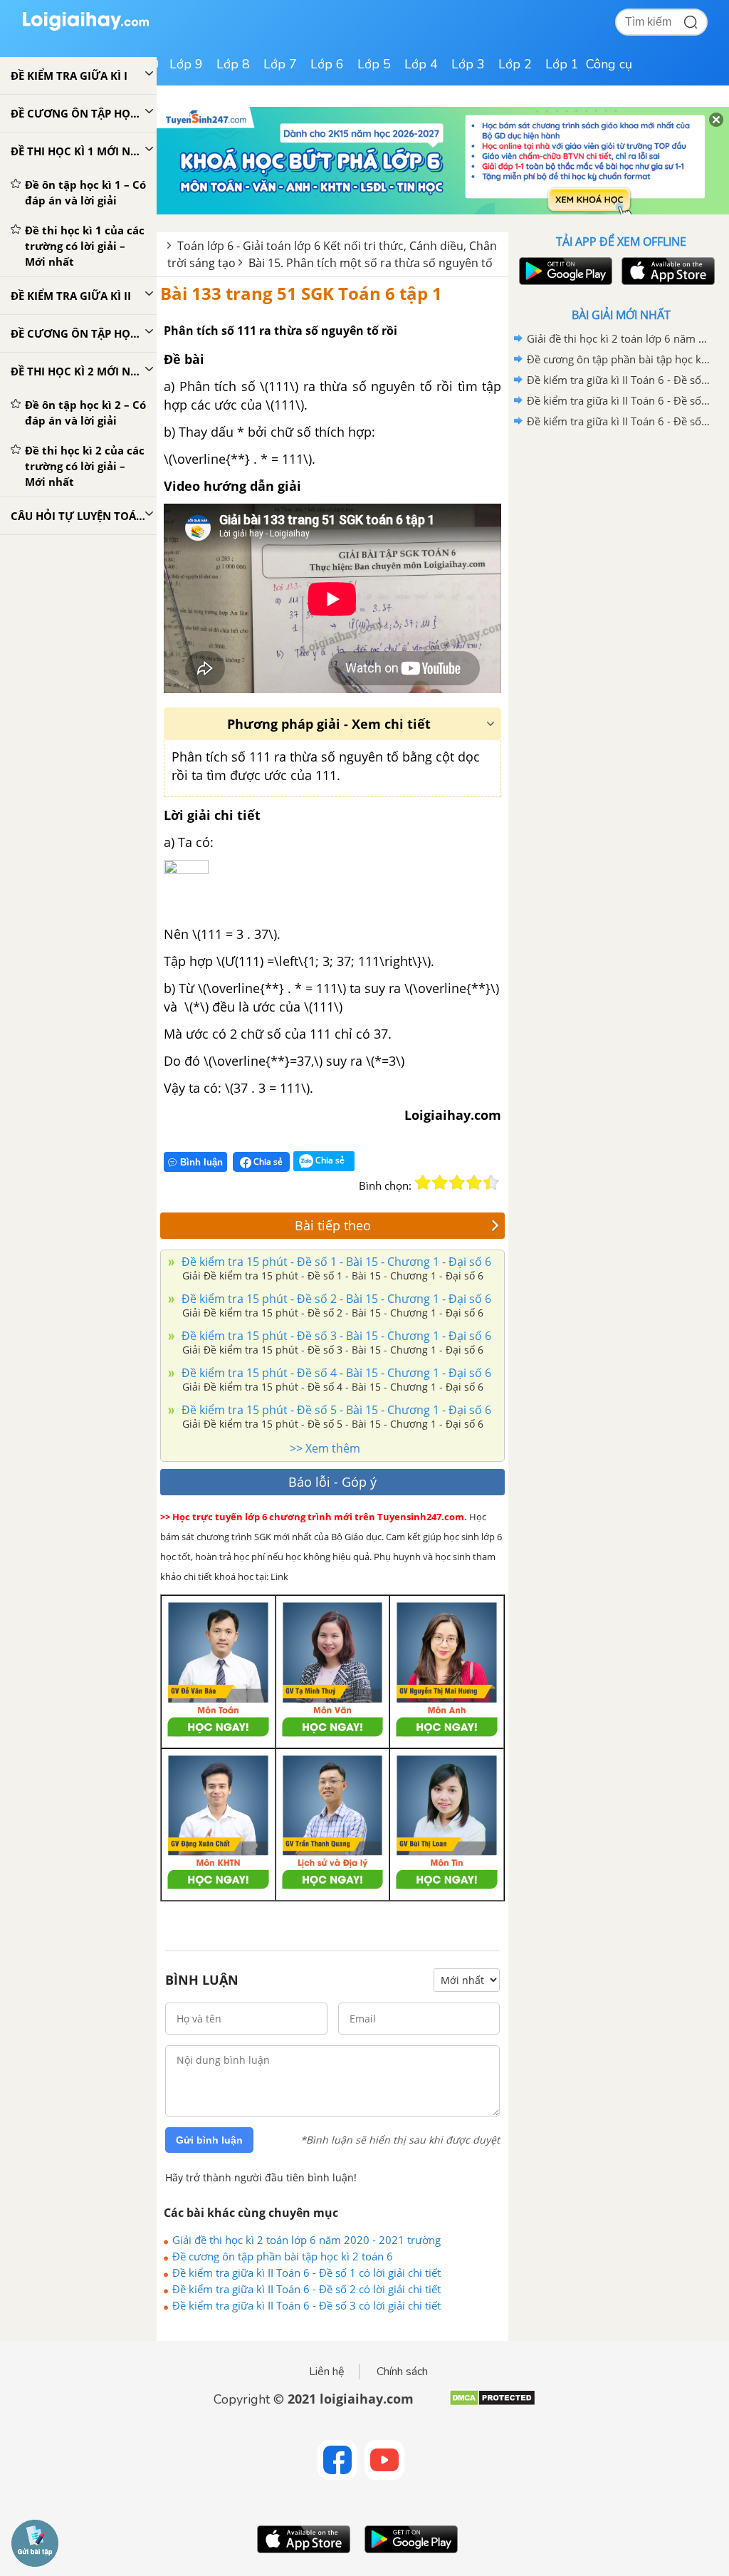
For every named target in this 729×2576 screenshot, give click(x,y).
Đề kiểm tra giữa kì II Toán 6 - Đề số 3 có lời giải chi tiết (306, 2305)
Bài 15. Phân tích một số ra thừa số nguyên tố (371, 263)
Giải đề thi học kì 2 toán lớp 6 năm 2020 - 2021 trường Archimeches (306, 2240)
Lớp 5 (374, 64)
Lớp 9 (186, 64)
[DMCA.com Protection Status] (492, 2403)
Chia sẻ (267, 1162)
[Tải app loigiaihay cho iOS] (666, 271)
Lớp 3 (468, 64)
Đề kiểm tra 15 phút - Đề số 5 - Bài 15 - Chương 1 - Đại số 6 (335, 1410)
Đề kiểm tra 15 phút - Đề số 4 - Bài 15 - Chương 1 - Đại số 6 (335, 1373)
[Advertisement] (621, 534)
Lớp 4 (421, 64)
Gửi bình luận (209, 2140)
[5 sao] (491, 1183)
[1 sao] (423, 1183)
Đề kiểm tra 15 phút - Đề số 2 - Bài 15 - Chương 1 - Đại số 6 (335, 1299)
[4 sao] (474, 1183)
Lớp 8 (233, 64)
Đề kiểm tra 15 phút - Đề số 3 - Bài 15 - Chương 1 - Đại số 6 (335, 1336)
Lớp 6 (327, 64)
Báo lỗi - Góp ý (332, 1482)
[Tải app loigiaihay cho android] (564, 271)
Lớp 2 (515, 64)
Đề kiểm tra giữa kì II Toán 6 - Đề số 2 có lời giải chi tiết (306, 2289)
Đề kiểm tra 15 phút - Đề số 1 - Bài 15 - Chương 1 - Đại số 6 (335, 1262)
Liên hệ (327, 2372)
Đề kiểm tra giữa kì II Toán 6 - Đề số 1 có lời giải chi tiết (306, 2273)
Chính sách (402, 2372)
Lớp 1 (562, 64)
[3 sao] (457, 1183)
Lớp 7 (280, 64)
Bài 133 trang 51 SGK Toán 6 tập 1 (301, 293)
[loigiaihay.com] (85, 27)
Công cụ (609, 64)
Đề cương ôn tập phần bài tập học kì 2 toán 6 (283, 2256)
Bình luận (201, 1162)
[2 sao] (440, 1183)
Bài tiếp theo (333, 1225)
